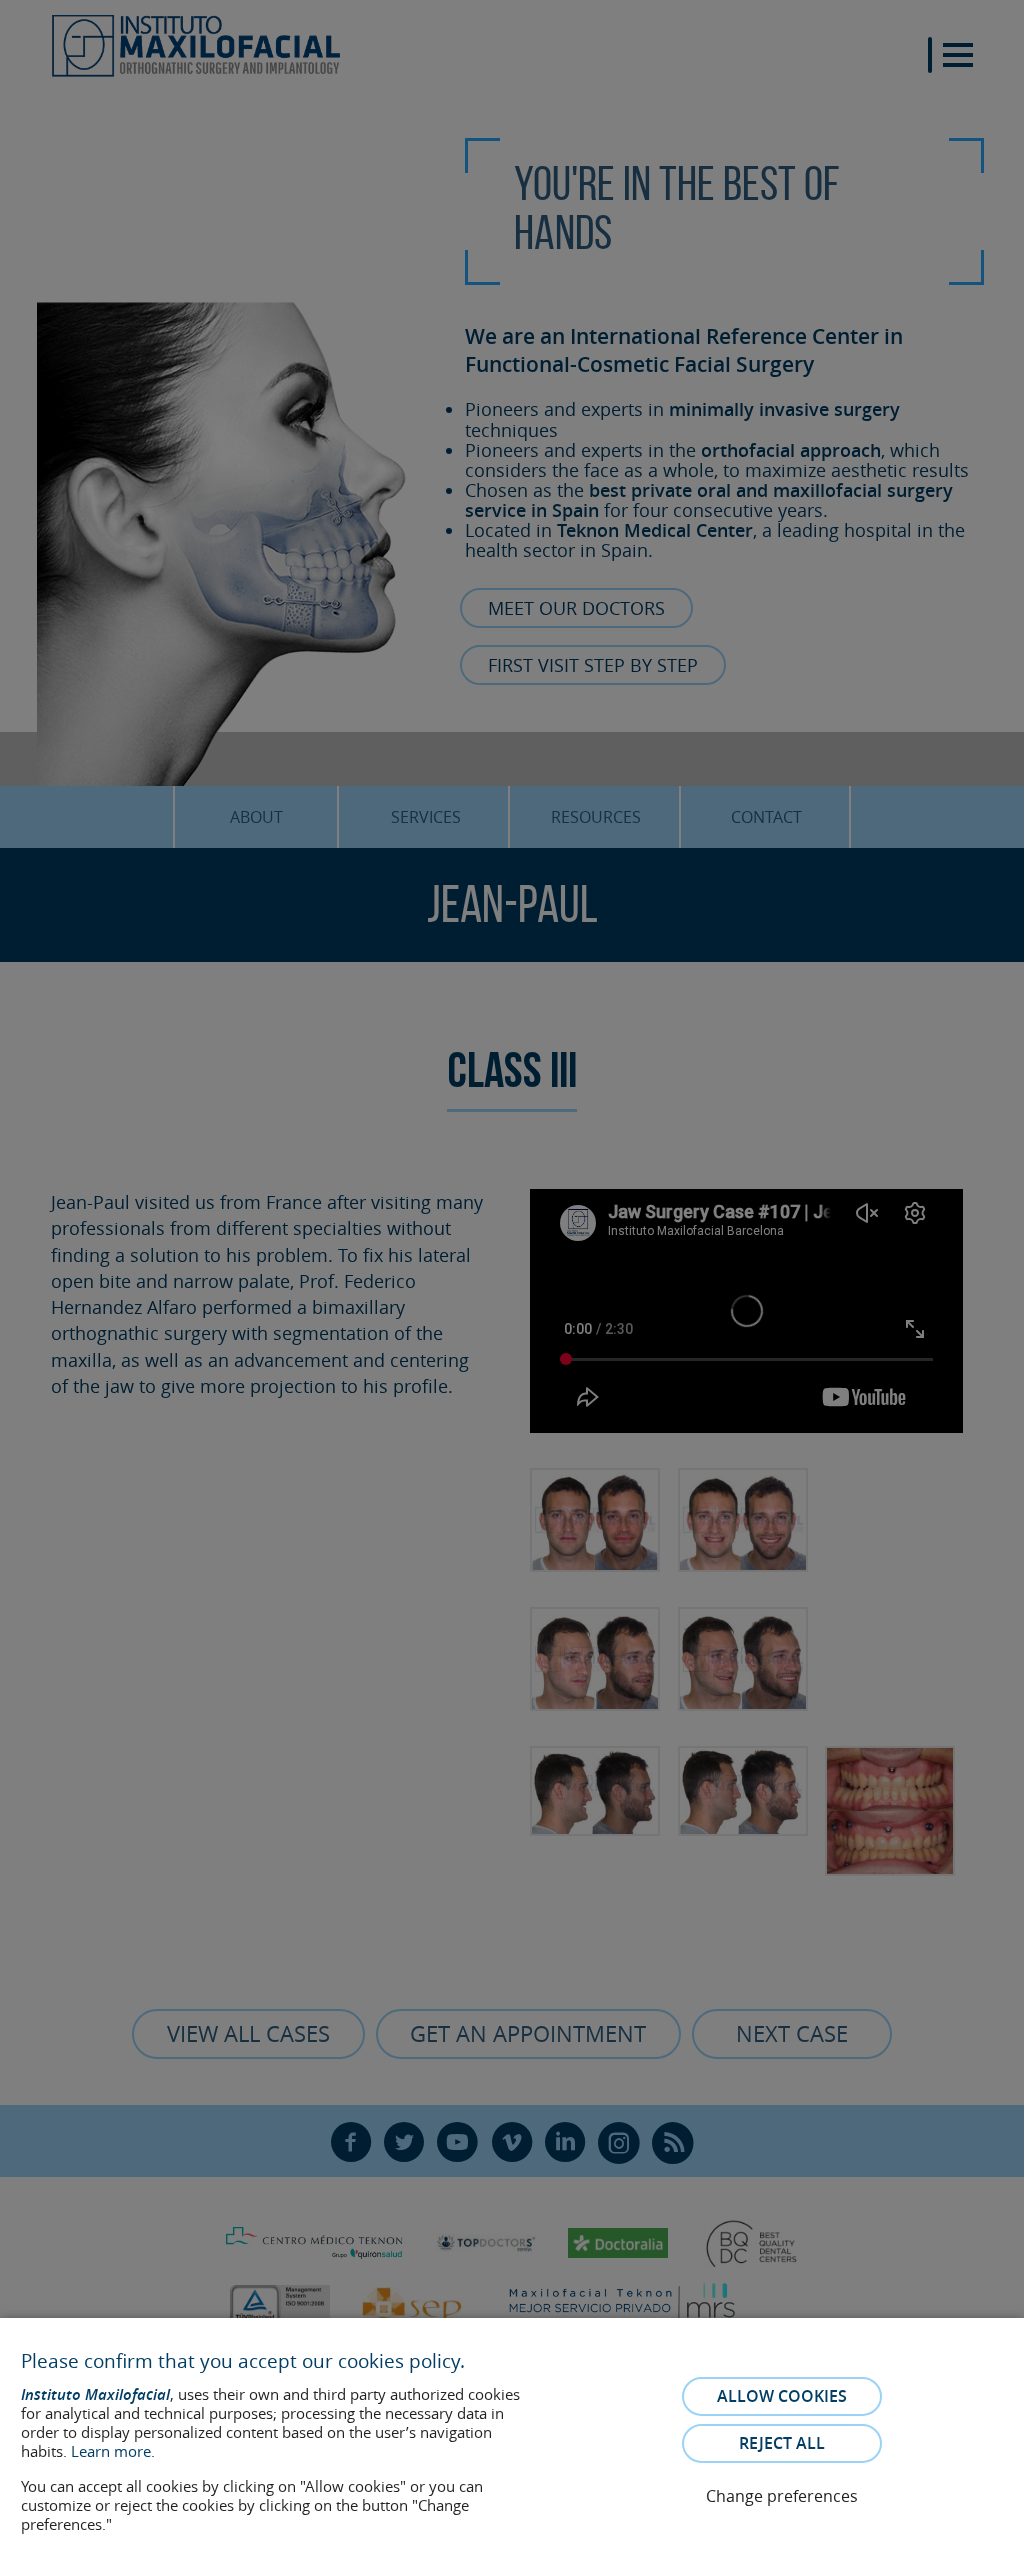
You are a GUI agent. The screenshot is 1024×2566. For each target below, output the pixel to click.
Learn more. (113, 2451)
